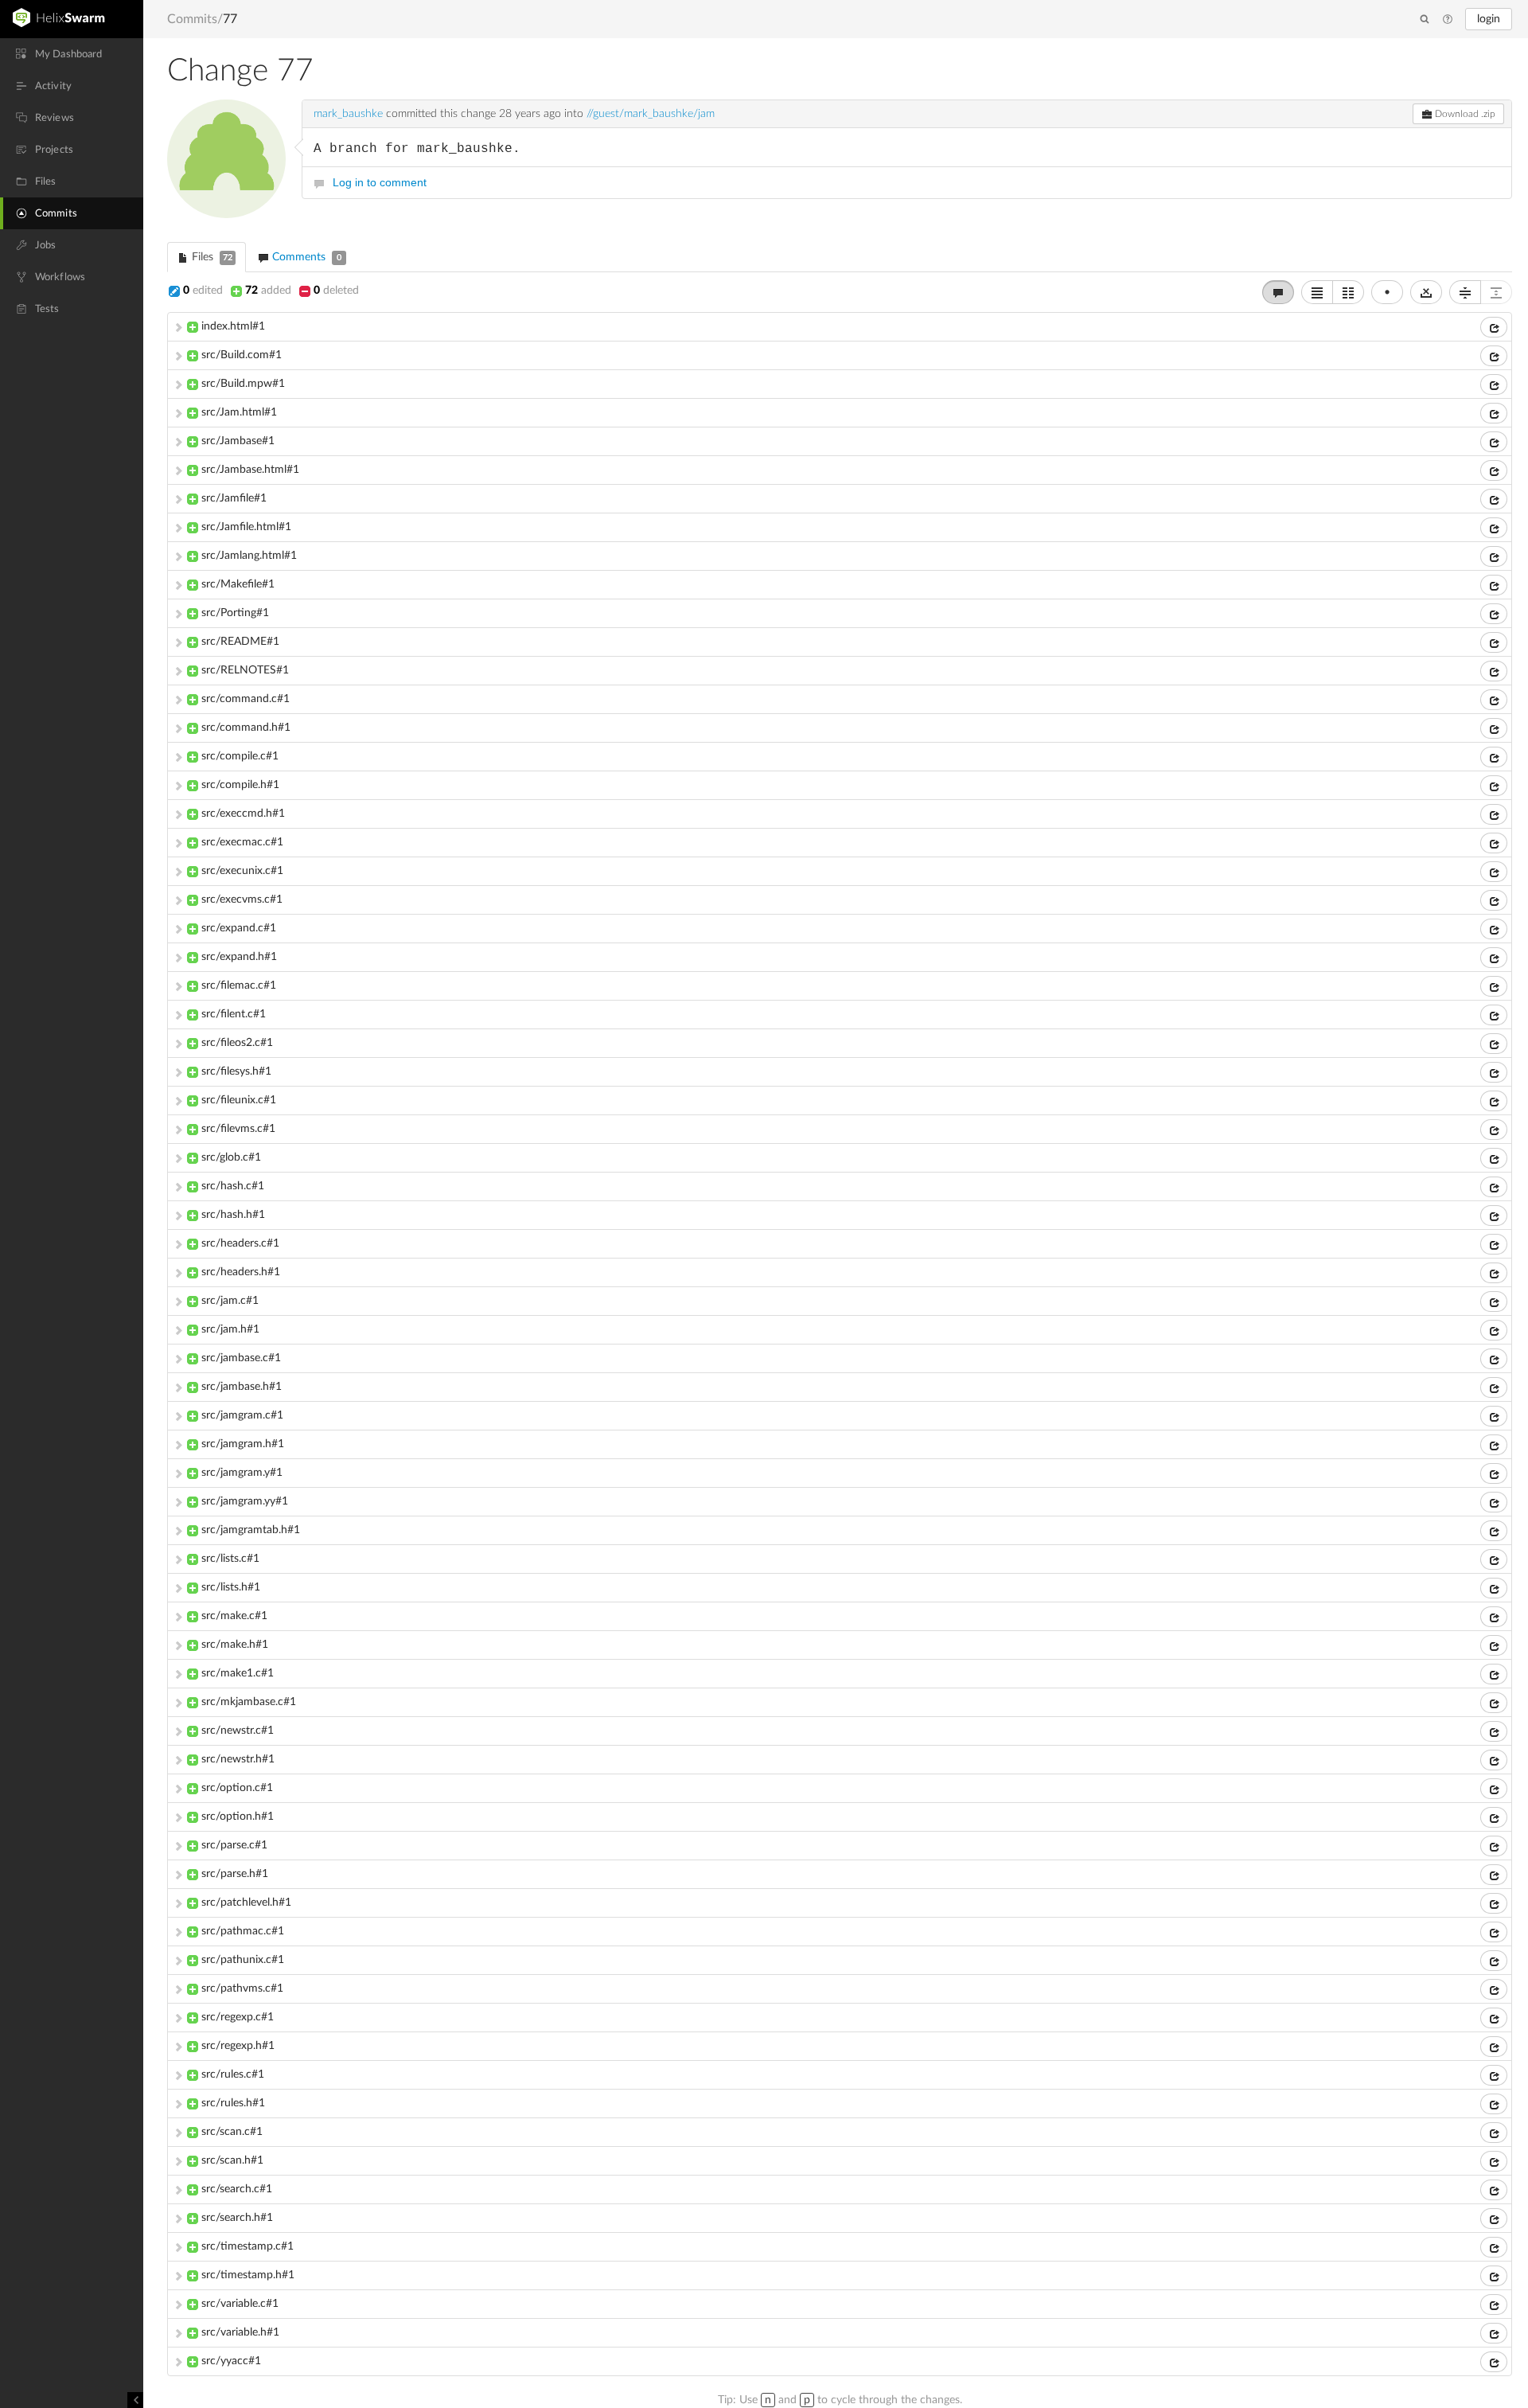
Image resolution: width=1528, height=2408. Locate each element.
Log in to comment (380, 182)
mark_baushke (348, 114)
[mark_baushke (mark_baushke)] (226, 159)
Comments (305, 257)
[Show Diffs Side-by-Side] (1348, 292)
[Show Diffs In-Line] (1317, 292)
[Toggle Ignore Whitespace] (1426, 292)
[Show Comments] (1278, 292)
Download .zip (1464, 114)
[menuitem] (72, 54)
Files (210, 257)
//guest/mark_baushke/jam (651, 114)
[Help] (1448, 20)
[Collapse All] (1465, 292)
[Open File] (1494, 327)
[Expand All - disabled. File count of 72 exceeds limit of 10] (1496, 292)
